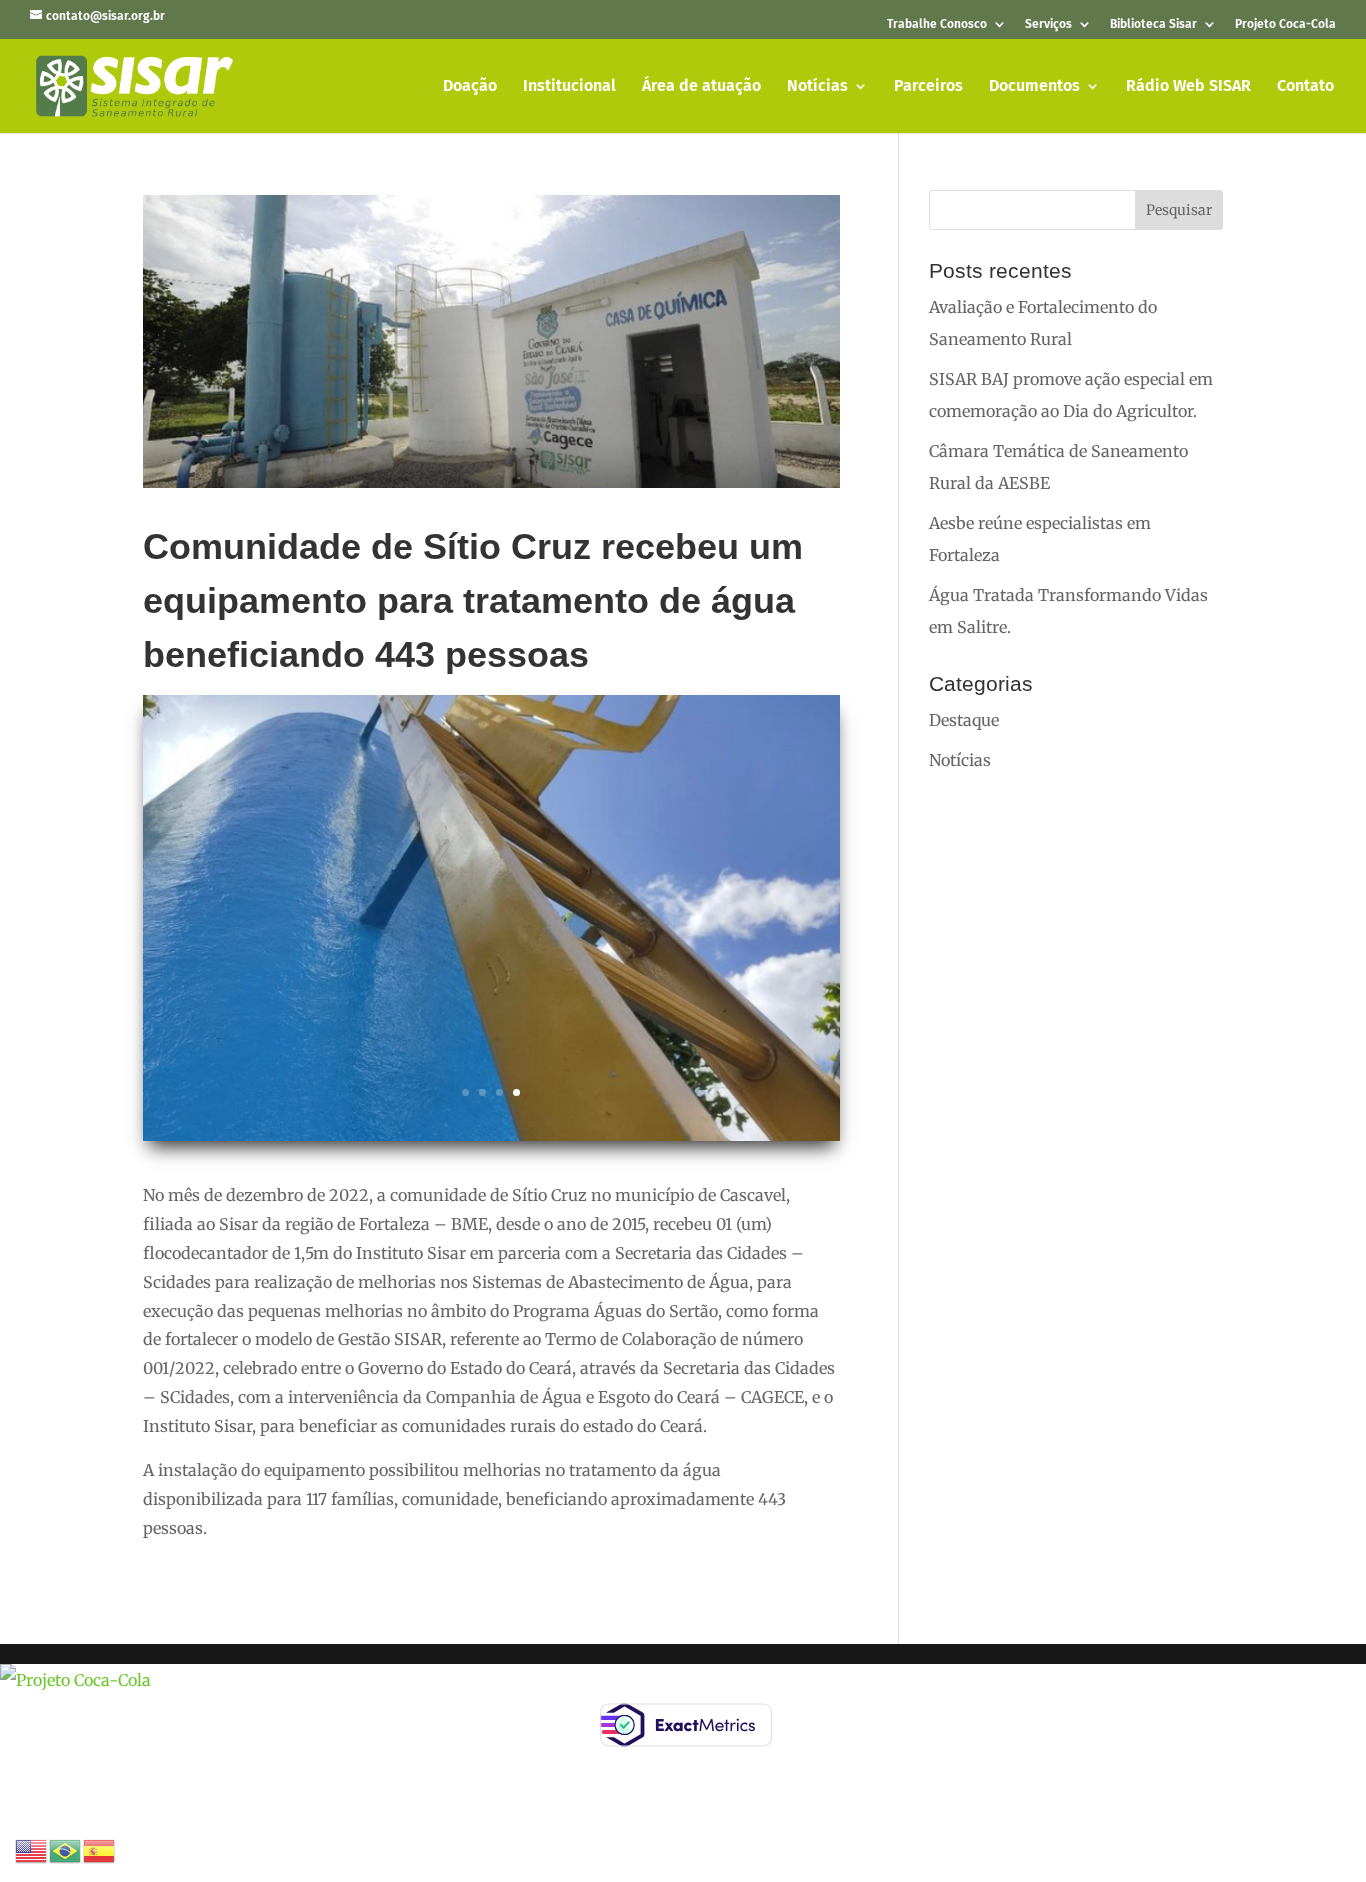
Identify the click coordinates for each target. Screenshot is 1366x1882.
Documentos (1034, 87)
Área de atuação (701, 87)
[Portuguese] (66, 1849)
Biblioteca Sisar (1153, 24)
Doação (470, 87)
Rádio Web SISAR (1188, 87)
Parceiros (928, 87)
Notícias (817, 87)
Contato (1305, 87)
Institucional (569, 87)
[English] (32, 1849)
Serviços (1048, 24)
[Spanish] (100, 1849)
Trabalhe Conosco (937, 24)
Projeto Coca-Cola (1285, 24)
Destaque (964, 720)
